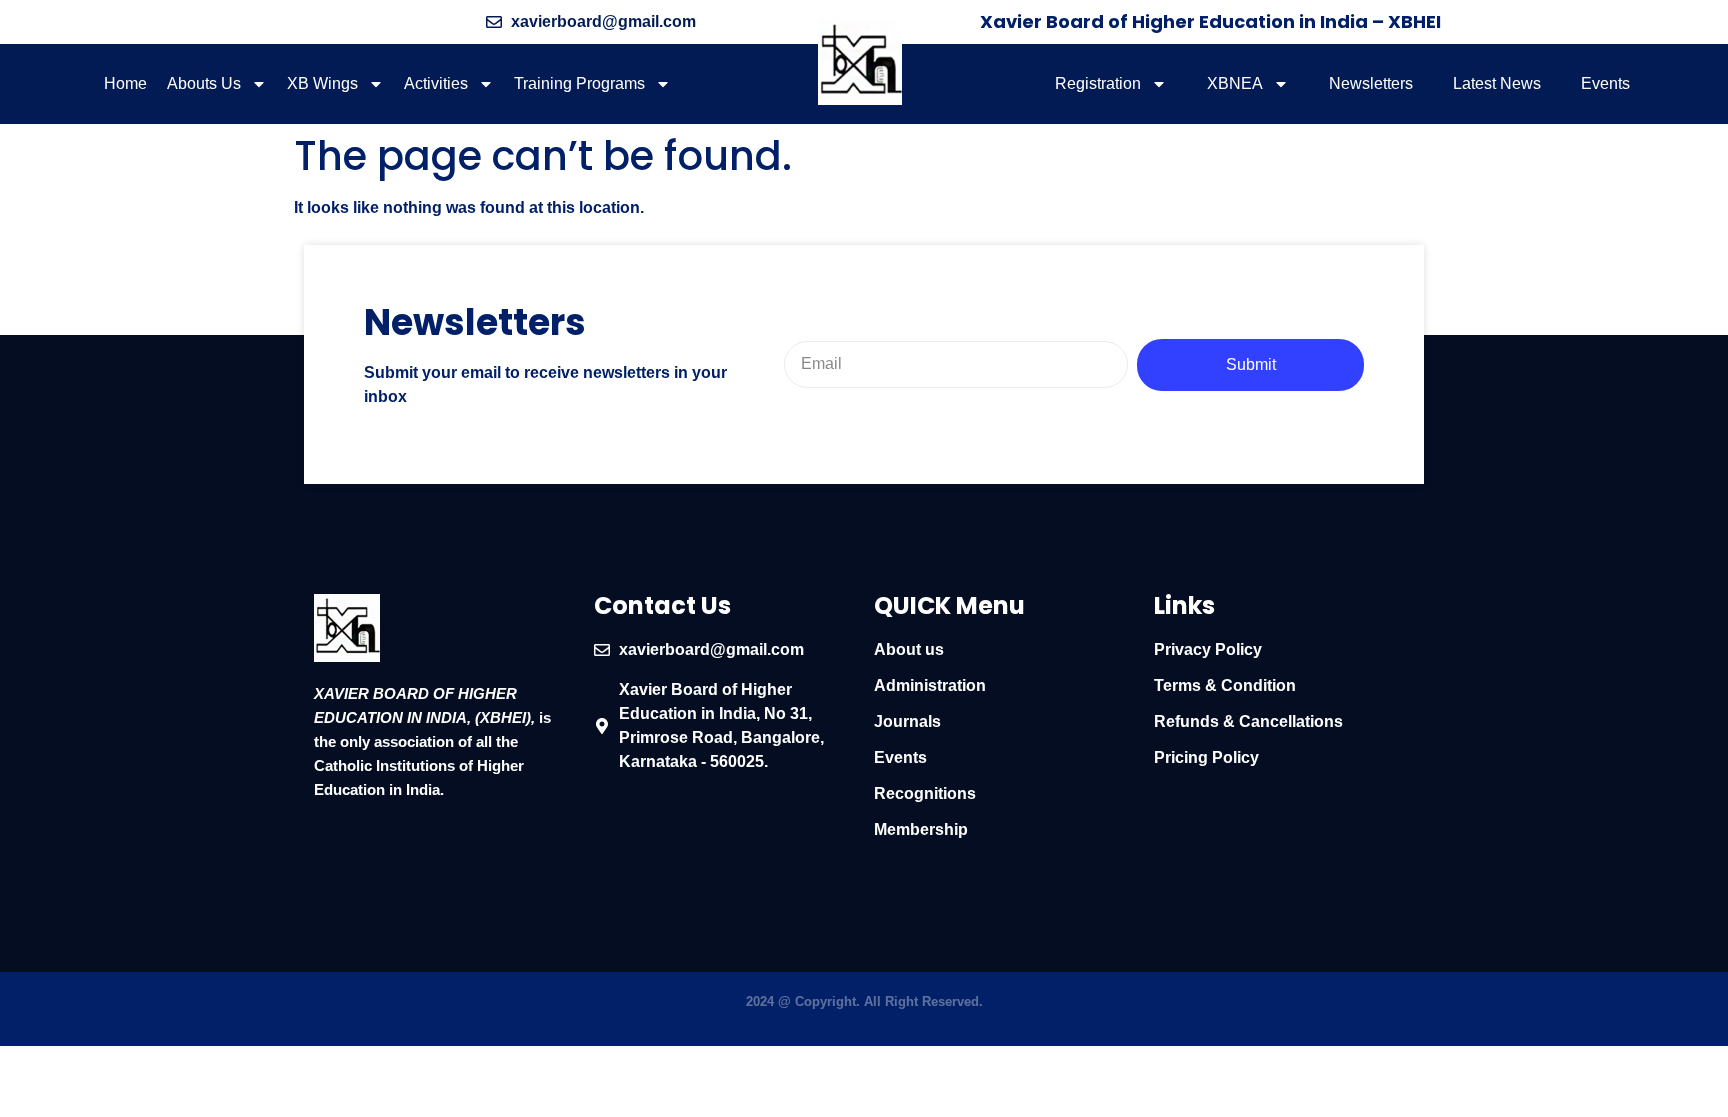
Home (125, 83)
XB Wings (322, 83)
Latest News (1497, 83)
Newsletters (1371, 83)
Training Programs (579, 83)
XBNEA (1235, 83)
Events (1605, 83)
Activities (436, 83)
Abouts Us (204, 83)
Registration (1098, 83)
